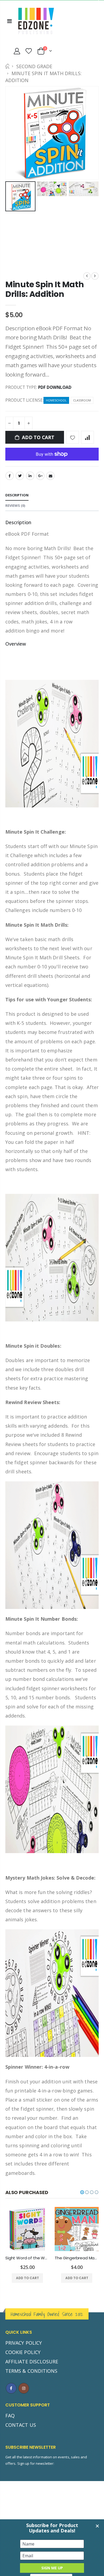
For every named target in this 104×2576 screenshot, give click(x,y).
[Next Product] (95, 276)
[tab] (17, 495)
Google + (40, 476)
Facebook (10, 476)
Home (7, 66)
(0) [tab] (15, 505)
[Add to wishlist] (73, 437)
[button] (82, 2192)
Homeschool (56, 400)
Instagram (24, 2388)
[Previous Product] (87, 276)
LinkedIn (30, 476)
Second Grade (34, 66)
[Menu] (9, 21)
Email (50, 476)
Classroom (82, 400)
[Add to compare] (87, 437)
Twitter (20, 476)
